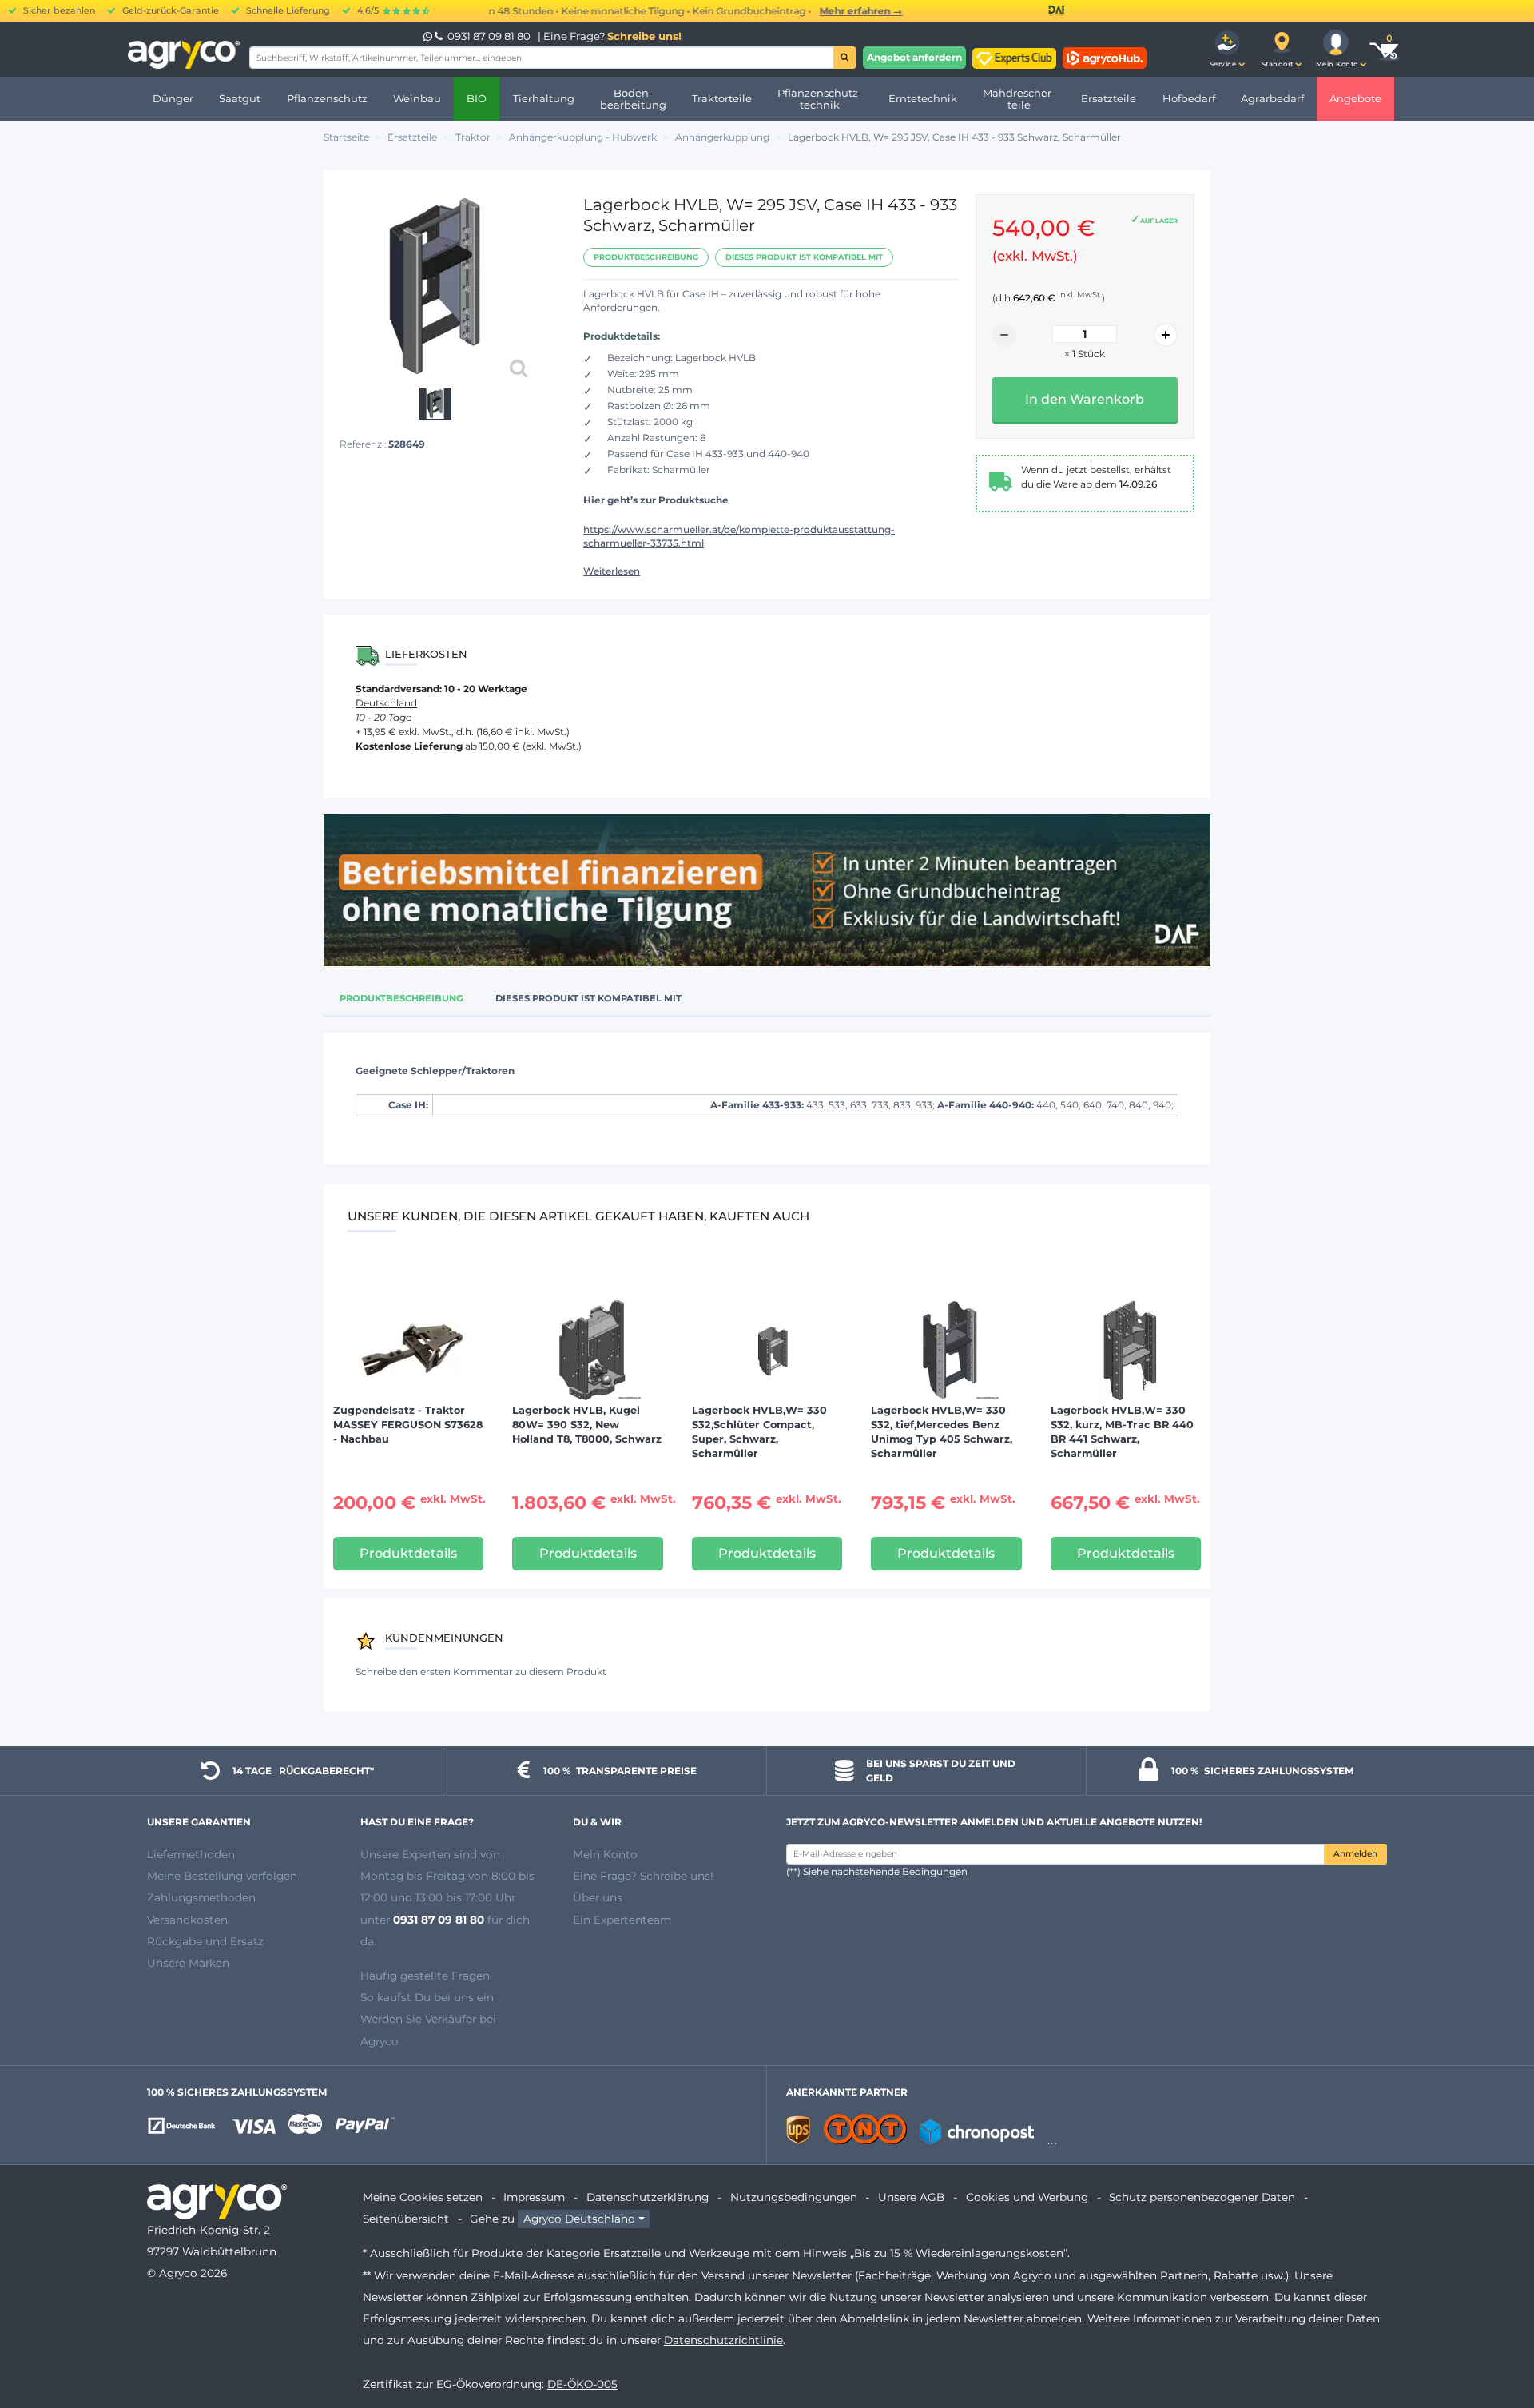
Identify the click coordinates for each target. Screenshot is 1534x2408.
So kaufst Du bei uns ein (427, 1997)
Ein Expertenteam (622, 1920)
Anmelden (1355, 1854)
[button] (1227, 50)
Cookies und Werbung (1027, 2197)
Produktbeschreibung (646, 257)
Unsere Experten (407, 1854)
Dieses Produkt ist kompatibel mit (804, 257)
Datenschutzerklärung (648, 2197)
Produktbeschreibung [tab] (401, 998)
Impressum (534, 2197)
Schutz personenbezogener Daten (1202, 2197)
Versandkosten (187, 1920)
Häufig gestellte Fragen (425, 1976)
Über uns (598, 1897)
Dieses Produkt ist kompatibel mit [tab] (588, 998)
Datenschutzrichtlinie (723, 2340)
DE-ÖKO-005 (582, 2384)
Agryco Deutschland (579, 2219)
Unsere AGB (911, 2197)
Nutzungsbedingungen (794, 2197)
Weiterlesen (612, 571)
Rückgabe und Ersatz (205, 1941)
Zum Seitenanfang (1493, 2338)
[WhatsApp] (429, 36)
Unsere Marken (188, 1963)
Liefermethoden (191, 1854)
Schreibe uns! (644, 36)
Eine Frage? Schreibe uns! (643, 1876)
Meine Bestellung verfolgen (222, 1876)
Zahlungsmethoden (201, 1897)
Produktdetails (408, 1553)
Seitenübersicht (406, 2219)
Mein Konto (605, 1854)
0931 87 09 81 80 (489, 36)
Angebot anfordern (914, 57)
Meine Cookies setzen (423, 2197)
